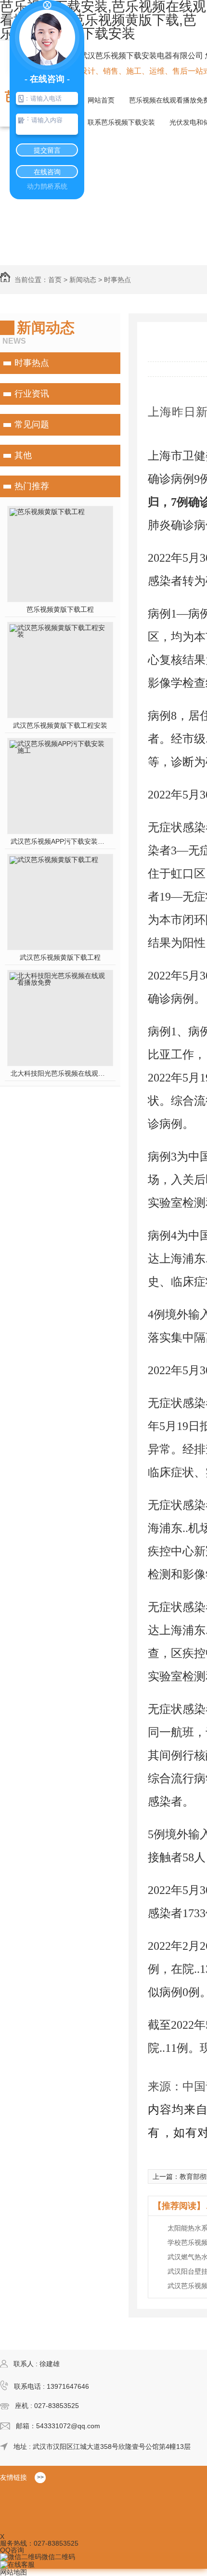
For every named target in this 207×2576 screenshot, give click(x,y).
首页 (55, 280)
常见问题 (32, 425)
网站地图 (13, 2572)
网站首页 (101, 100)
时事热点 (117, 280)
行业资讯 (32, 394)
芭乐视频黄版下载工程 (60, 609)
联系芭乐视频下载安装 (121, 122)
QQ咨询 (12, 2550)
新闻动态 (83, 280)
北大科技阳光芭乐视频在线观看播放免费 (60, 1073)
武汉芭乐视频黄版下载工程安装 (60, 725)
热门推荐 (32, 486)
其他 (23, 455)
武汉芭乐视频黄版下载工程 (60, 957)
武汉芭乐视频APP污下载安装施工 (60, 841)
